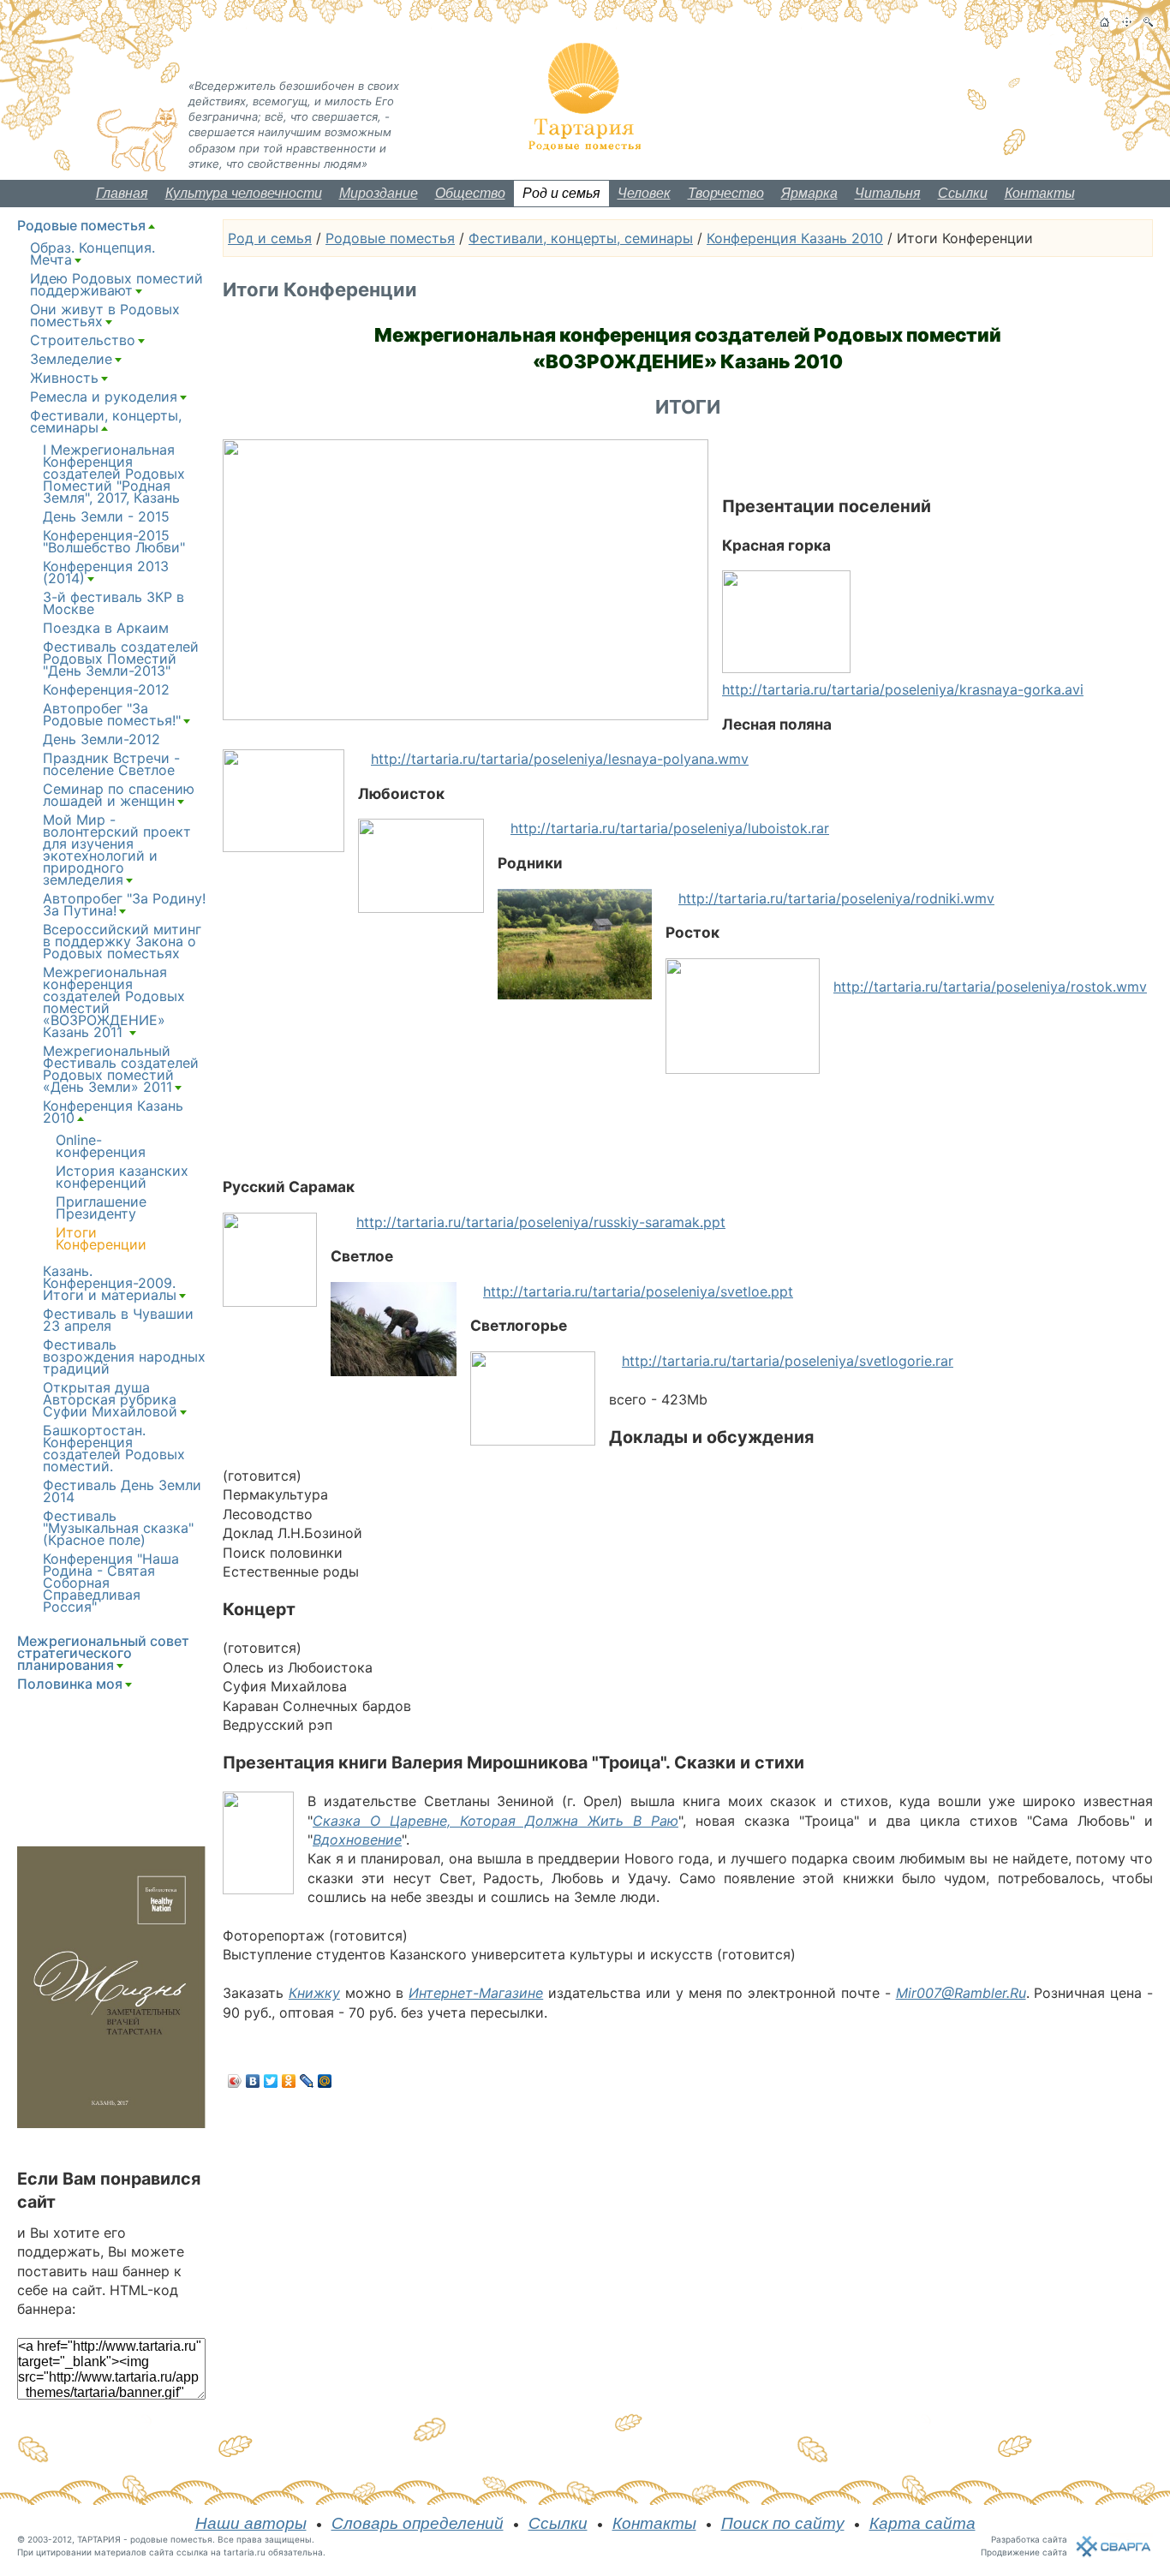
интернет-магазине (476, 1993)
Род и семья (561, 193)
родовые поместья (171, 2539)
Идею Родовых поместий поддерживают (116, 284)
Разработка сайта (1029, 2539)
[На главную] (1104, 22)
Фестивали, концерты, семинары (581, 238)
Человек (644, 193)
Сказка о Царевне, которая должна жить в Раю (495, 1821)
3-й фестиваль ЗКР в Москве (113, 603)
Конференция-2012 (106, 689)
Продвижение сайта (1024, 2552)
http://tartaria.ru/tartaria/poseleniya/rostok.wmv (990, 987)
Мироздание (379, 193)
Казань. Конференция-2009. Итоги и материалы (110, 1283)
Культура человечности (244, 193)
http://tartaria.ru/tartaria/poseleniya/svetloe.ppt (638, 1291)
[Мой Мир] (325, 2081)
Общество (470, 193)
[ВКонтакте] (253, 2081)
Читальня (888, 193)
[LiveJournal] (307, 2081)
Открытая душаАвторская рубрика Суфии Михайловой (110, 1399)
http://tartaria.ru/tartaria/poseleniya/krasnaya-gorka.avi (903, 689)
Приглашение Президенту (101, 1207)
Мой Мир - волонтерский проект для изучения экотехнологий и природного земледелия (117, 850)
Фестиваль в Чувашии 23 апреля (118, 1320)
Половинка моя (70, 1684)
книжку (314, 1993)
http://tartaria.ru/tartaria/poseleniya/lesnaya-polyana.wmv (560, 759)
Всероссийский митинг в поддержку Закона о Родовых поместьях (122, 941)
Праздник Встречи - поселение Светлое (111, 764)
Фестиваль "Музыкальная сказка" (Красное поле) (118, 1528)
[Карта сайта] (1127, 22)
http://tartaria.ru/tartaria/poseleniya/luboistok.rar (670, 828)
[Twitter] (271, 2081)
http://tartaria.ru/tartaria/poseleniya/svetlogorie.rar (788, 1361)
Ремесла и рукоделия (104, 397)
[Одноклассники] (289, 2081)
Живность (64, 378)
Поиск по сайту (783, 2523)
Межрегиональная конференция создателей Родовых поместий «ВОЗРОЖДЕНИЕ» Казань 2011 (114, 1002)
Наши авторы (251, 2523)
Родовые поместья (390, 238)
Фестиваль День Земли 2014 (122, 1491)
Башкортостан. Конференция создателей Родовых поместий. (114, 1448)
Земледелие (71, 359)
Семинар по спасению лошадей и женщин (119, 795)
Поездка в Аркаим (106, 628)
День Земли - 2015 (106, 516)
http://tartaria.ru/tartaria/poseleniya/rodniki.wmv (836, 898)
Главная (122, 193)
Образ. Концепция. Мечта (93, 253)
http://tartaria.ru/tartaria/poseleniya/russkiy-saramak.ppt (541, 1222)
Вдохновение (357, 1840)
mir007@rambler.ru (961, 1993)
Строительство (83, 340)
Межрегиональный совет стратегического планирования (103, 1653)
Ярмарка (809, 193)
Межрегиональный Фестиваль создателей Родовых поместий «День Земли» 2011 (121, 1069)
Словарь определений (418, 2523)
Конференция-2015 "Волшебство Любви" (114, 541)
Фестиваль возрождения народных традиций (124, 1357)
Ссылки (963, 193)
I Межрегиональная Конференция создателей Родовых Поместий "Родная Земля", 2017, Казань (114, 474)
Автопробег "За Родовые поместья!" (112, 714)
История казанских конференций (122, 1177)
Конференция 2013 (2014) (106, 572)
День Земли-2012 (101, 739)
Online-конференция (101, 1146)
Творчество (726, 193)
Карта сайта (922, 2523)
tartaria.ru (245, 2552)
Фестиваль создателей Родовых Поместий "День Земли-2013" (121, 659)
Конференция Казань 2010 (795, 238)
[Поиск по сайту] (1148, 22)
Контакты (1040, 193)
